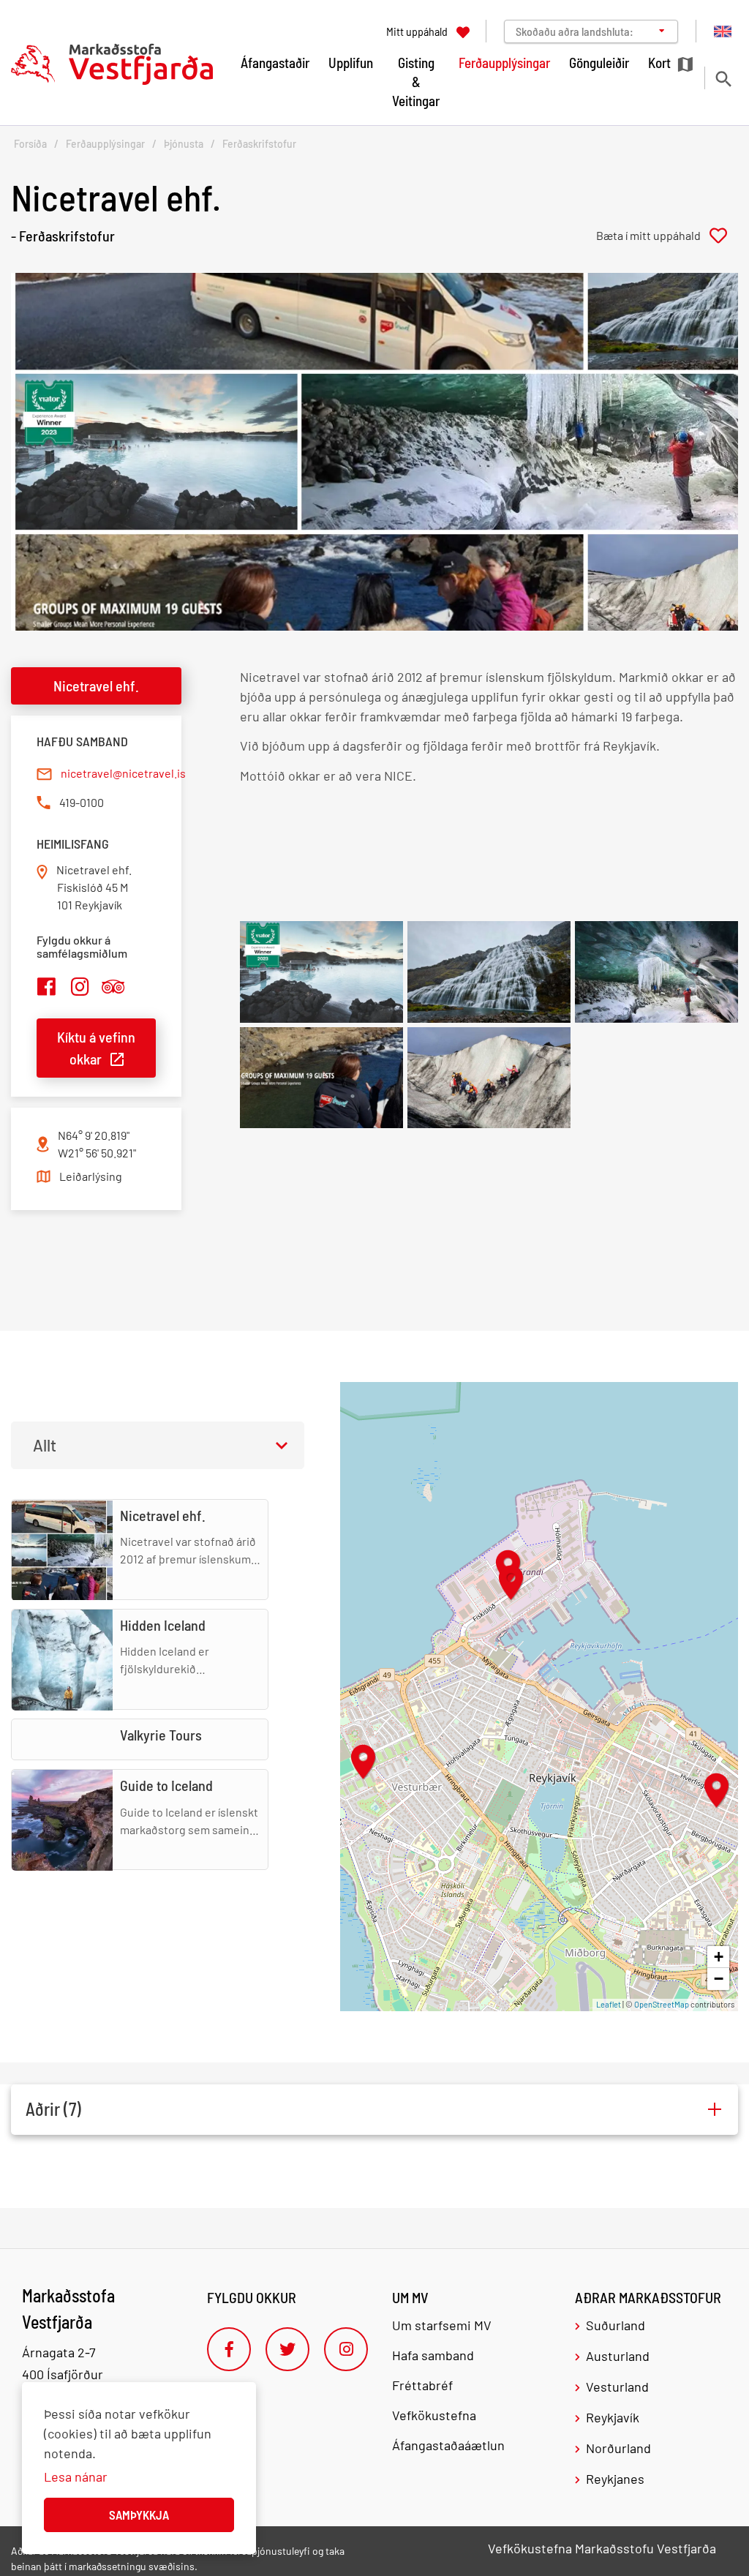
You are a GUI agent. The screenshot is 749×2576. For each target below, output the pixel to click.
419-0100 (82, 802)
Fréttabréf (422, 2385)
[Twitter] (287, 2349)
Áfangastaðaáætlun (448, 2445)
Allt (45, 1445)
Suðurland (616, 2325)
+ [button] (719, 1957)
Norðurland (618, 2448)
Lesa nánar (76, 2477)
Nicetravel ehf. (96, 686)
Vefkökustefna (434, 2415)
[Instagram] (346, 2349)
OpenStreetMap (662, 2004)
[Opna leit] (723, 79)
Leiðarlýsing (91, 1176)
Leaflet (609, 2004)
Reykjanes (615, 2479)
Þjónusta (184, 144)
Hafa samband (433, 2355)
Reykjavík (613, 2417)
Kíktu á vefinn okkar (96, 1048)
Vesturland (617, 2387)
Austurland (618, 2356)
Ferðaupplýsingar (105, 144)
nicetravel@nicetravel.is (123, 773)
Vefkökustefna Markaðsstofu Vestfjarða (602, 2548)
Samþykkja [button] (139, 2515)
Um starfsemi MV (442, 2325)
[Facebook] (229, 2349)
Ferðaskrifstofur (259, 144)
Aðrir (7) (53, 2109)
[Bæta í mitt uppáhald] (667, 236)
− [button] (719, 1979)
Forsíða (30, 144)
